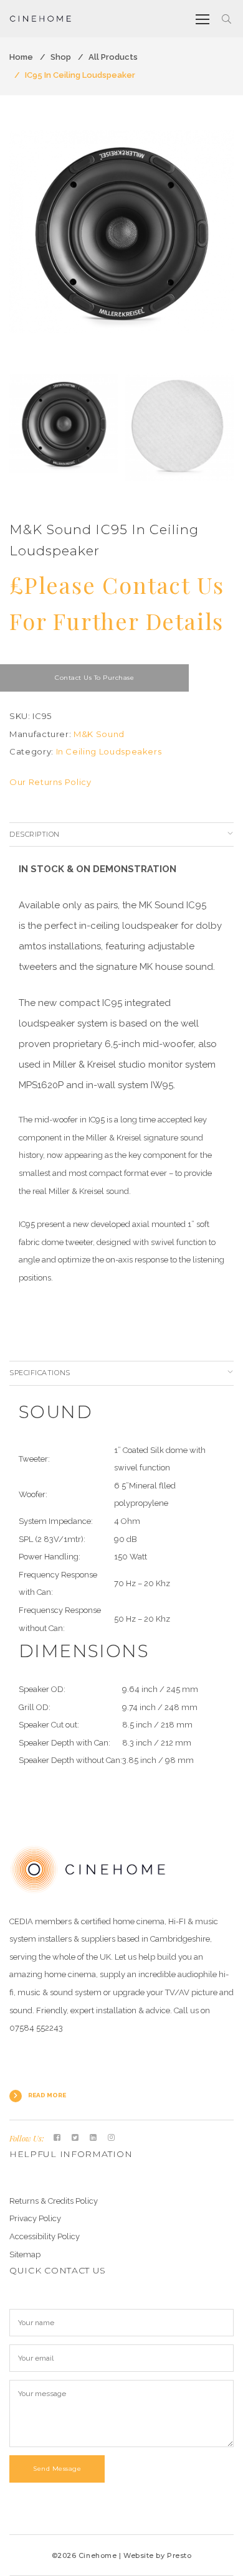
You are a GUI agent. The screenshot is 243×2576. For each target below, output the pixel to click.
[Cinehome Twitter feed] (75, 2138)
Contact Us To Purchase (94, 678)
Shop (61, 57)
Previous (22, 244)
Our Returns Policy (50, 782)
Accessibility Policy (45, 2236)
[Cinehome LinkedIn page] (93, 2138)
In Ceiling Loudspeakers (109, 751)
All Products (113, 57)
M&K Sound (99, 734)
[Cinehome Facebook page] (57, 2138)
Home (21, 57)
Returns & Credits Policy (54, 2201)
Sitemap (25, 2254)
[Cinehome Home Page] (88, 1869)
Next (221, 244)
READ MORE (47, 2095)
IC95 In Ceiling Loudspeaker (80, 75)
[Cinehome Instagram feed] (111, 2138)
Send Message (57, 2469)
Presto (179, 2555)
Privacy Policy (35, 2218)
